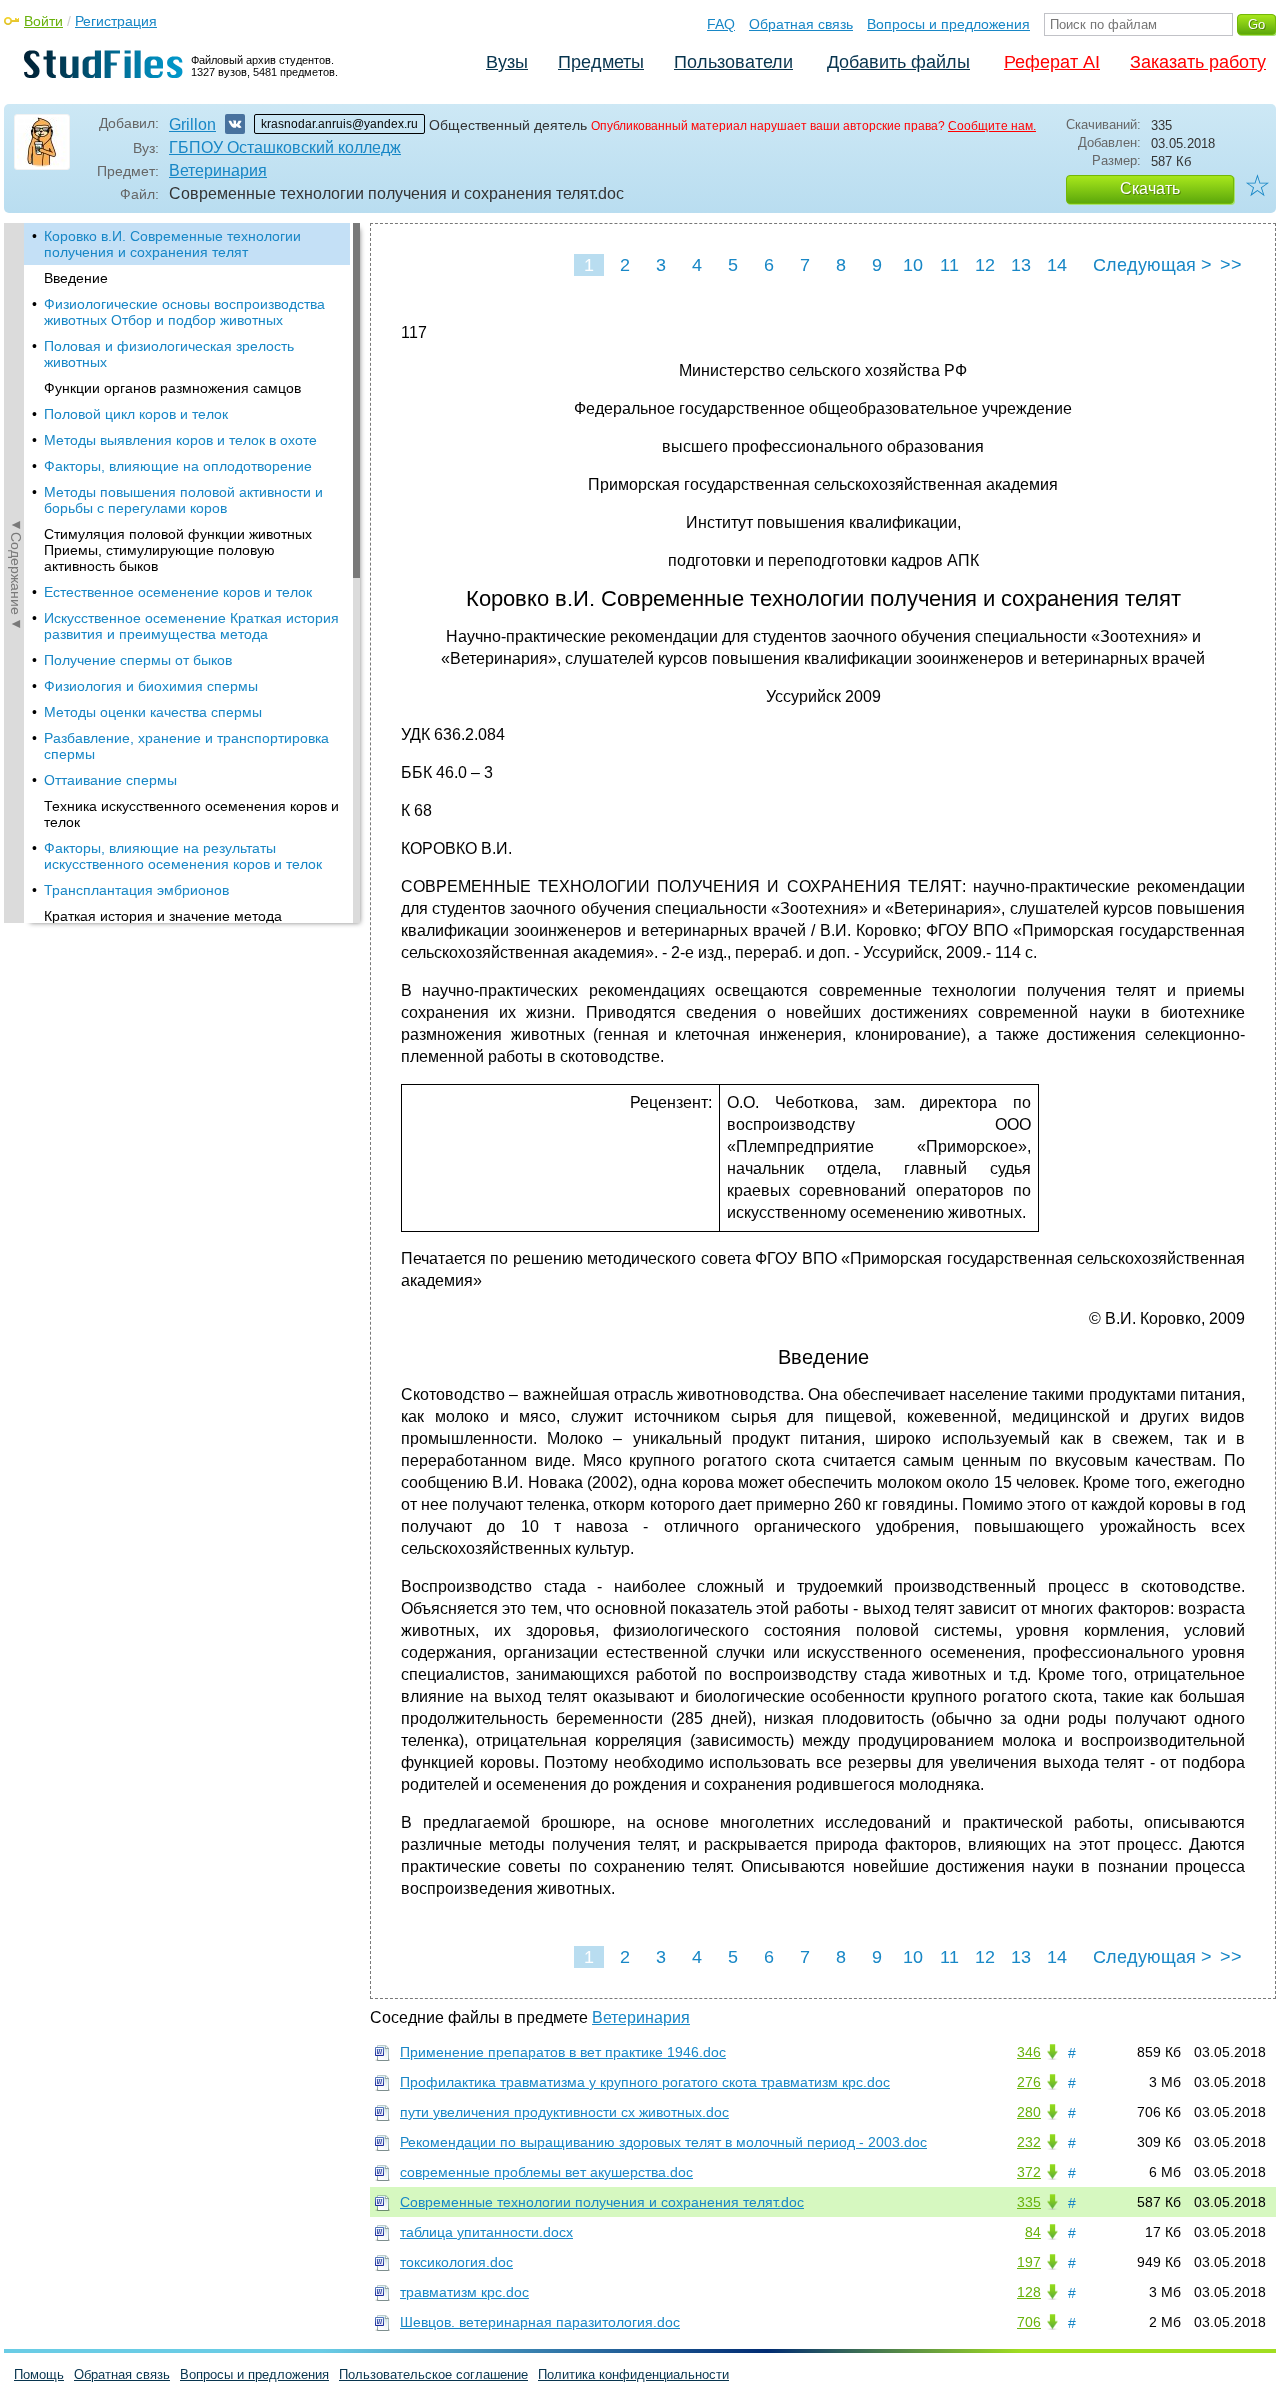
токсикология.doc (456, 2262)
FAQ (721, 24)
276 (1029, 2082)
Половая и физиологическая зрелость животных (169, 354)
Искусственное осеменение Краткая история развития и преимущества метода (191, 626)
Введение (76, 278)
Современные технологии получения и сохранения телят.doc (602, 2202)
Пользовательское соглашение (433, 2374)
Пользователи (733, 62)
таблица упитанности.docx (486, 2232)
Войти (43, 21)
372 (1029, 2172)
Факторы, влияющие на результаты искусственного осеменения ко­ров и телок (183, 856)
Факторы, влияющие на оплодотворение (178, 466)
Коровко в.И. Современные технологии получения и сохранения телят (172, 244)
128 (1029, 2292)
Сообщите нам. (992, 126)
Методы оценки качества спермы (153, 712)
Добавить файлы (898, 62)
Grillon (192, 124)
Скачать (1150, 188)
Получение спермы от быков (138, 660)
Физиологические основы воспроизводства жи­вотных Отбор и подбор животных (184, 312)
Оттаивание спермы (110, 780)
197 (1029, 2262)
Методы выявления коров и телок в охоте (180, 440)
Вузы (507, 62)
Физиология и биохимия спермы (151, 686)
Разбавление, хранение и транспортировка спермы (186, 746)
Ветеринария (218, 170)
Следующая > (1152, 265)
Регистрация (116, 21)
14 (1057, 265)
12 (985, 265)
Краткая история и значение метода (163, 916)
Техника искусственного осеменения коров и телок (191, 814)
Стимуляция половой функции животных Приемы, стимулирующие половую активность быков (178, 550)
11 (949, 265)
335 (1029, 2202)
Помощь (39, 2374)
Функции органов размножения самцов (172, 388)
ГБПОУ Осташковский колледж (285, 147)
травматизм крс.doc (464, 2292)
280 (1029, 2112)
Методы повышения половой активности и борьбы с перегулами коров (183, 500)
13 (1021, 265)
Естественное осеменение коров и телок (178, 592)
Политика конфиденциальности (633, 2374)
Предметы (601, 62)
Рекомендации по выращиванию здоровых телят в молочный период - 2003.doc (663, 2142)
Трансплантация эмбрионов (136, 890)
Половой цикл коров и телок (136, 414)
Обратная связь (801, 24)
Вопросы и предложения (948, 24)
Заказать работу (1198, 62)
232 (1029, 2142)
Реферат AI (1052, 62)
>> (1231, 265)
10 (913, 265)
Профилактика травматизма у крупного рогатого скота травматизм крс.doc (645, 2082)
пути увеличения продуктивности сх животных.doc (564, 2112)
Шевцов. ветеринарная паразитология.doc (540, 2322)
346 (1029, 2052)
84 (1033, 2232)
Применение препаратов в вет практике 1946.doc (563, 2052)
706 (1029, 2322)
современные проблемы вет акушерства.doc (546, 2172)
